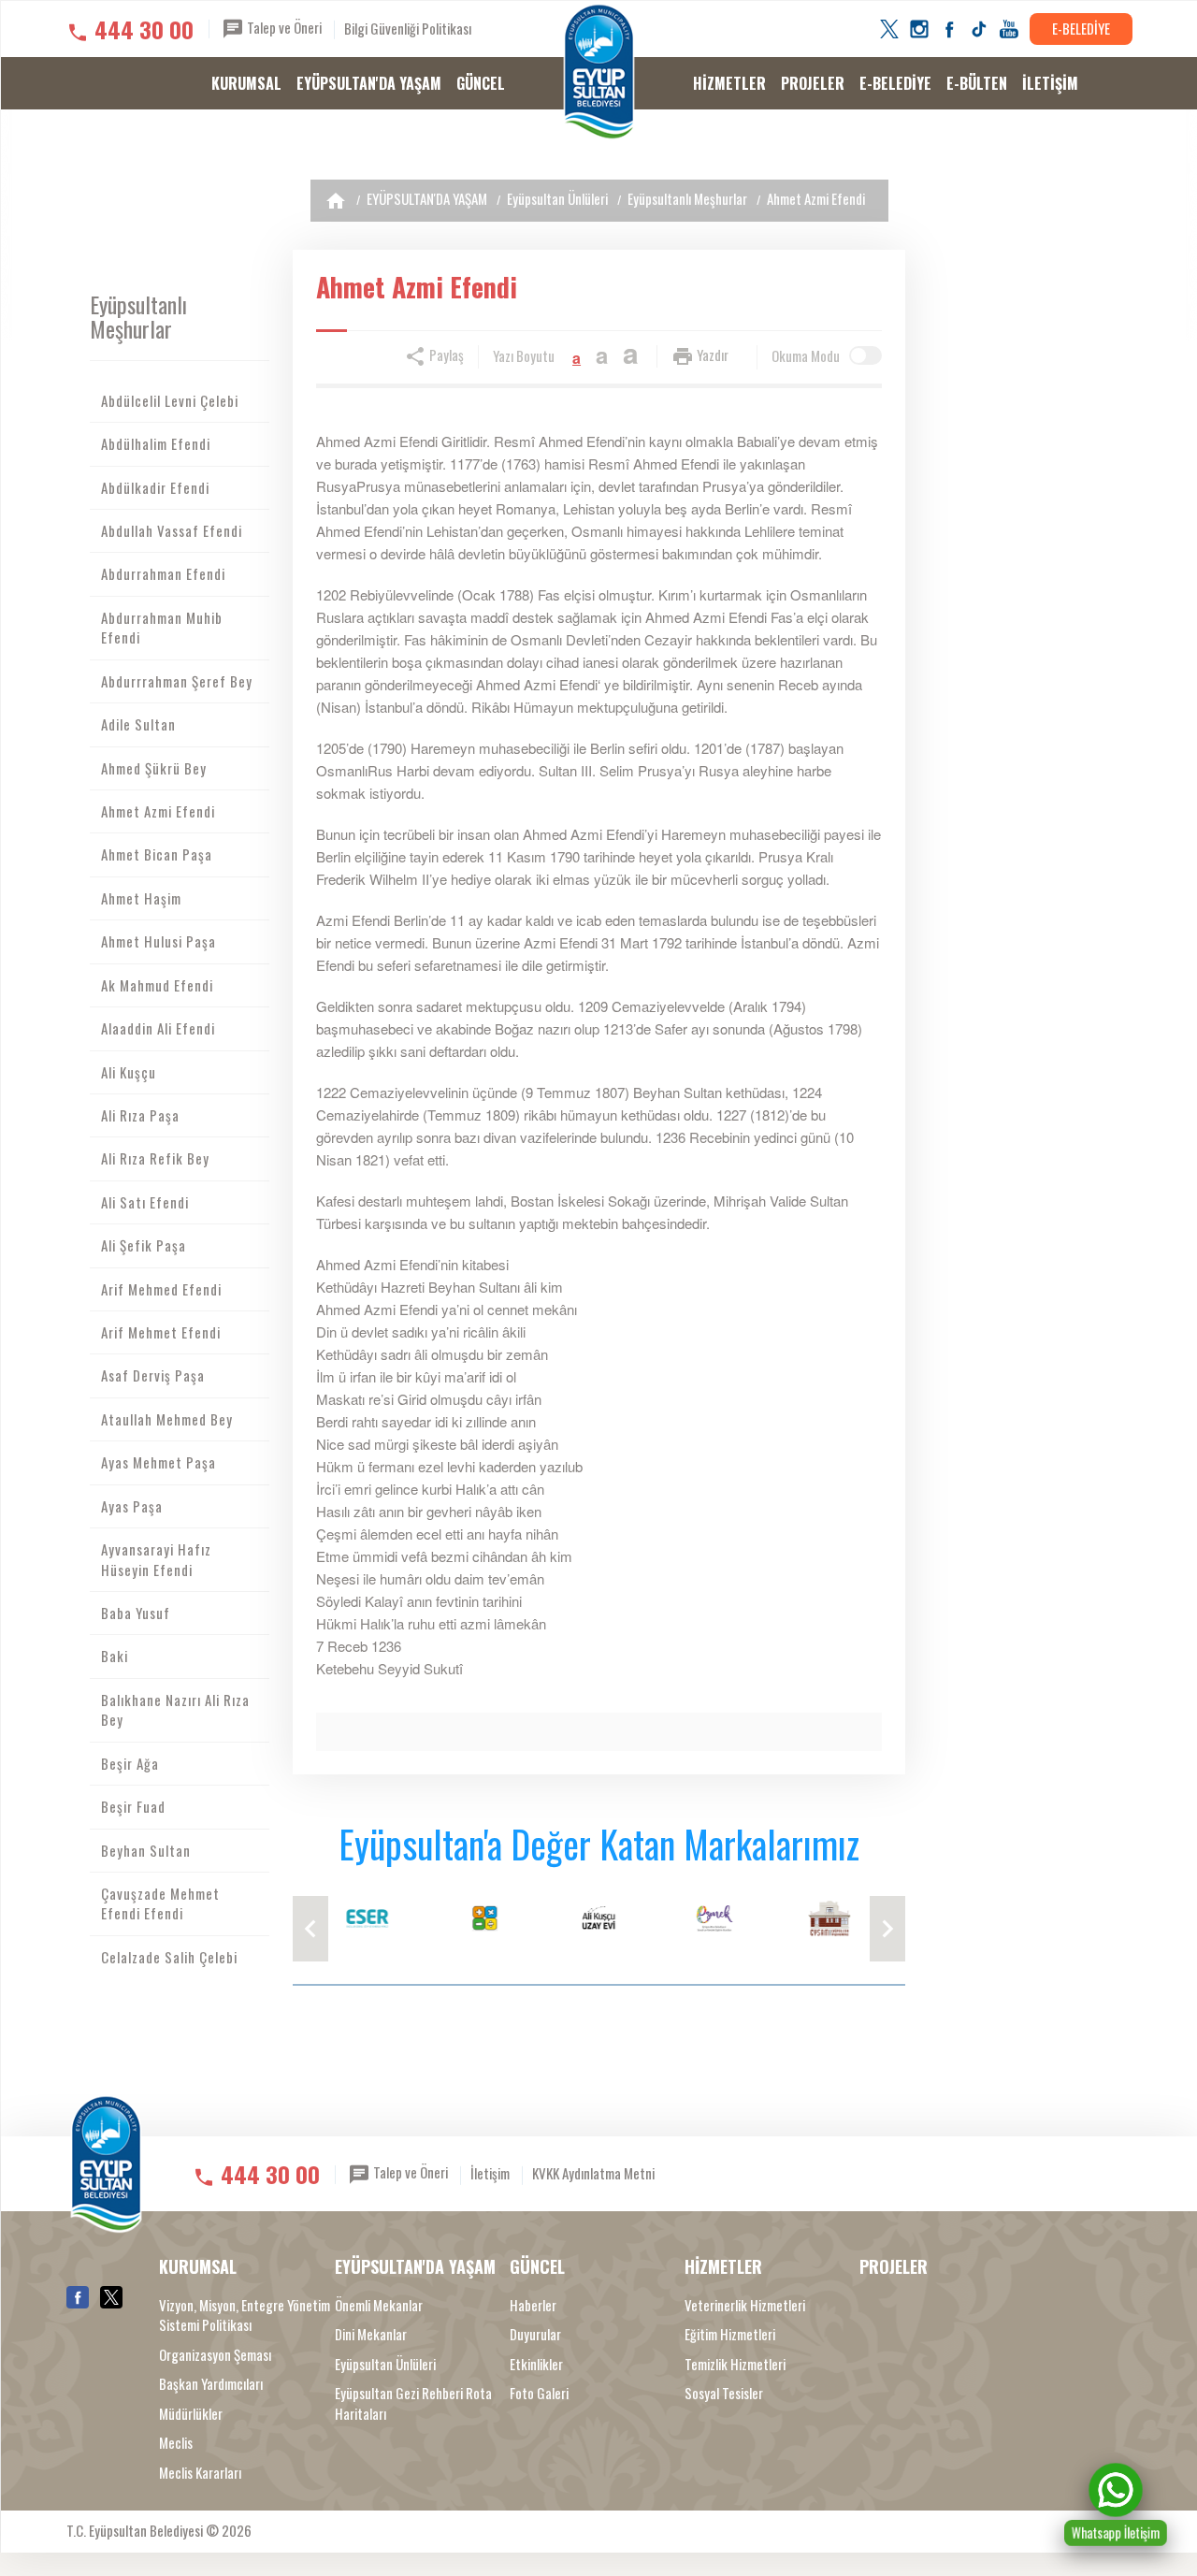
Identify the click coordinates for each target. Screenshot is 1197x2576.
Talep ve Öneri (283, 27)
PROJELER (813, 83)
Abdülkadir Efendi (155, 487)
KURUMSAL (246, 83)
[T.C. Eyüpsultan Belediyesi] (599, 72)
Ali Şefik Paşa (144, 1245)
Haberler (533, 2305)
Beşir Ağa (130, 1763)
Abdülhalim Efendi (156, 443)
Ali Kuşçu (129, 1072)
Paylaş (445, 355)
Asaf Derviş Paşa (153, 1375)
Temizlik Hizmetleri (735, 2364)
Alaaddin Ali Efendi (158, 1028)
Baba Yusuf (136, 1613)
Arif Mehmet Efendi (161, 1332)
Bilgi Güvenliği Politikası (408, 28)
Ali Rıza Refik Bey (155, 1158)
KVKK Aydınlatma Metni (593, 2173)
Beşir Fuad (133, 1806)
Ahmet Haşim (141, 898)
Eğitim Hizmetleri (730, 2334)
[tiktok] (979, 29)
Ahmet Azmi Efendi (816, 198)
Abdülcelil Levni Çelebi (170, 400)
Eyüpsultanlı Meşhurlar (687, 198)
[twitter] (889, 29)
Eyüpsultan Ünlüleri (557, 198)
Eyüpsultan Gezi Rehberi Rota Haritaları (413, 2403)
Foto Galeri (539, 2393)
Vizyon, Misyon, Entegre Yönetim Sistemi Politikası (245, 2315)
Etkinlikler (536, 2364)
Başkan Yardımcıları (211, 2384)
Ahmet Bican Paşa (157, 854)
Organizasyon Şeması (215, 2355)
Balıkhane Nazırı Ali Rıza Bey (175, 1709)
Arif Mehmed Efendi (161, 1289)
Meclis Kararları (200, 2473)
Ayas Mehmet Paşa (159, 1462)
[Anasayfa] (336, 201)
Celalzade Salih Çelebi (169, 1957)
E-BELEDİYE (1081, 28)
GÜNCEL (481, 83)
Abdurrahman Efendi (163, 573)
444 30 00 (144, 29)
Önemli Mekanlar (379, 2305)
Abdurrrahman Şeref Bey (177, 681)
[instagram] (919, 29)
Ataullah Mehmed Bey (167, 1419)
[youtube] (1009, 29)
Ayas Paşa (132, 1506)
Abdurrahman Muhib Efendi (162, 627)
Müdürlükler (191, 2414)
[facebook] (949, 29)
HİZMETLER (729, 83)
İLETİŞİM (1050, 83)
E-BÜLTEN (977, 83)
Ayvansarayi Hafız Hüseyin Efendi (156, 1559)
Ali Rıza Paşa (140, 1115)
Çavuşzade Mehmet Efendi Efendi (160, 1903)
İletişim (490, 2173)
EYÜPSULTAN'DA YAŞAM (369, 83)
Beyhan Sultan (146, 1850)
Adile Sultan (138, 724)
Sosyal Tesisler (724, 2393)
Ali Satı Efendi (145, 1202)
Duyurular (535, 2334)
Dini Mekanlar (371, 2334)
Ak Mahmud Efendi (157, 985)
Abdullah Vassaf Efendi (172, 530)
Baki (115, 1656)
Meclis (176, 2443)
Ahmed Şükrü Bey (154, 768)
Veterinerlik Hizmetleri (745, 2305)
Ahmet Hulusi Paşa (159, 941)
